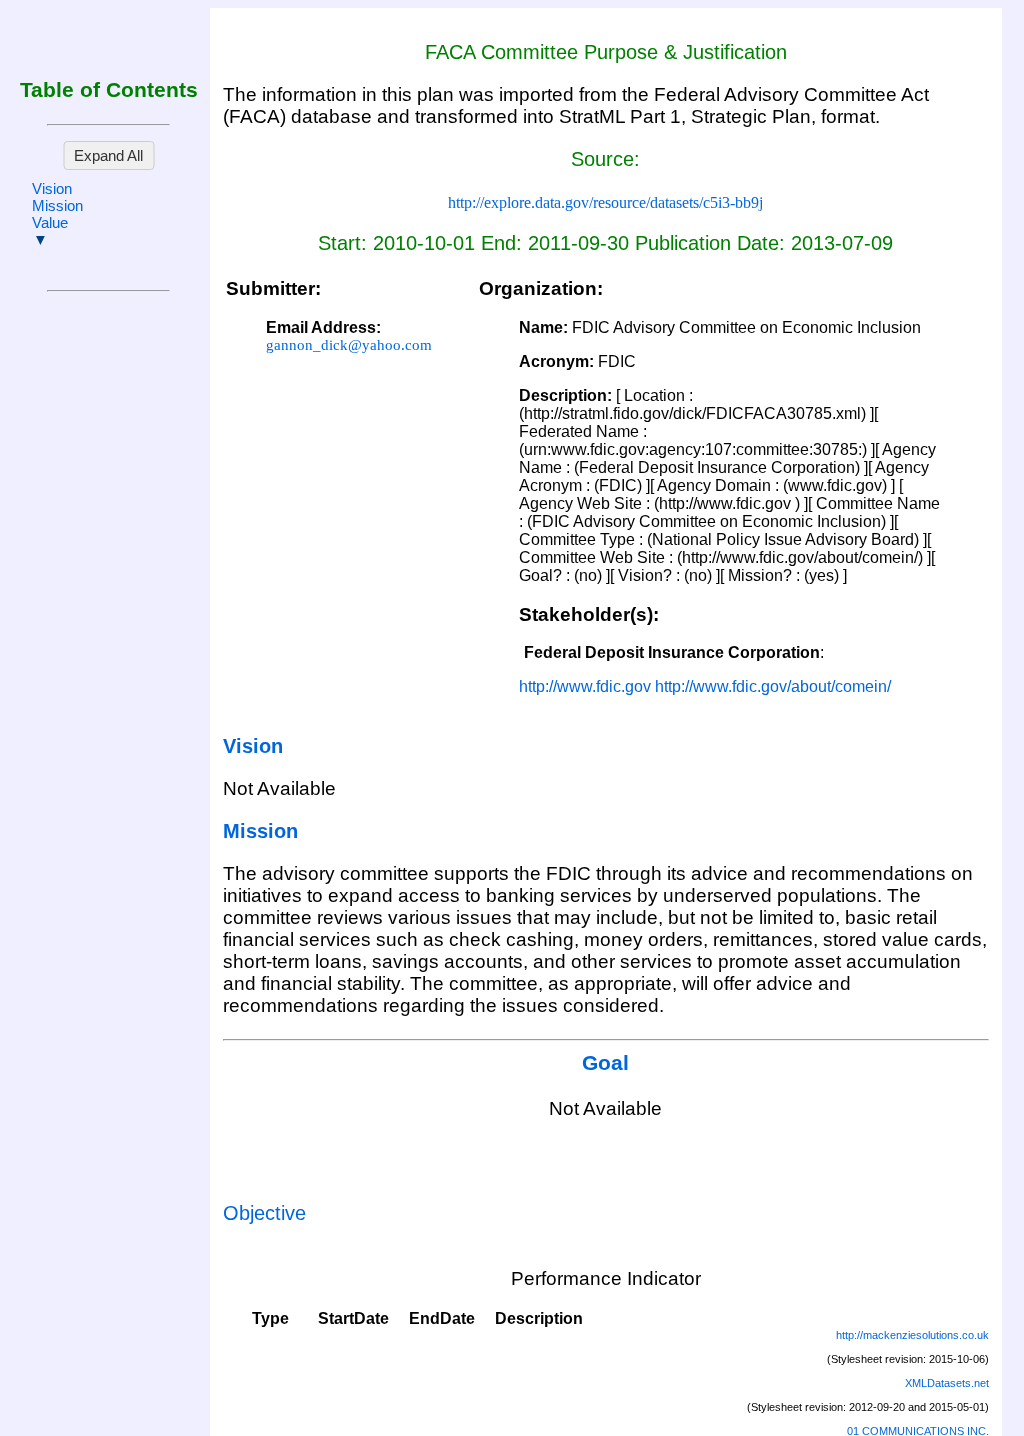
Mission (57, 205)
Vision (52, 188)
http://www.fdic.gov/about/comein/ (773, 686)
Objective (264, 1213)
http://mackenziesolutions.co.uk (912, 1335)
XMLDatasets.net (947, 1383)
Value (50, 222)
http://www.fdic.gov (585, 686)
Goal (605, 1063)
